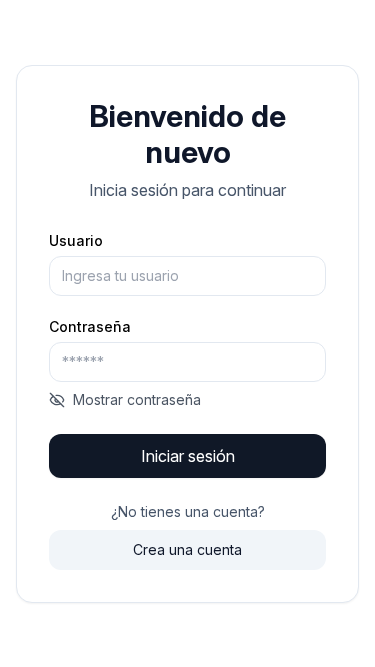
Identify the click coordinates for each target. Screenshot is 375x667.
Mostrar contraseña (137, 399)
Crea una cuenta (187, 549)
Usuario (76, 241)
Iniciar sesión (188, 456)
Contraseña (90, 327)
